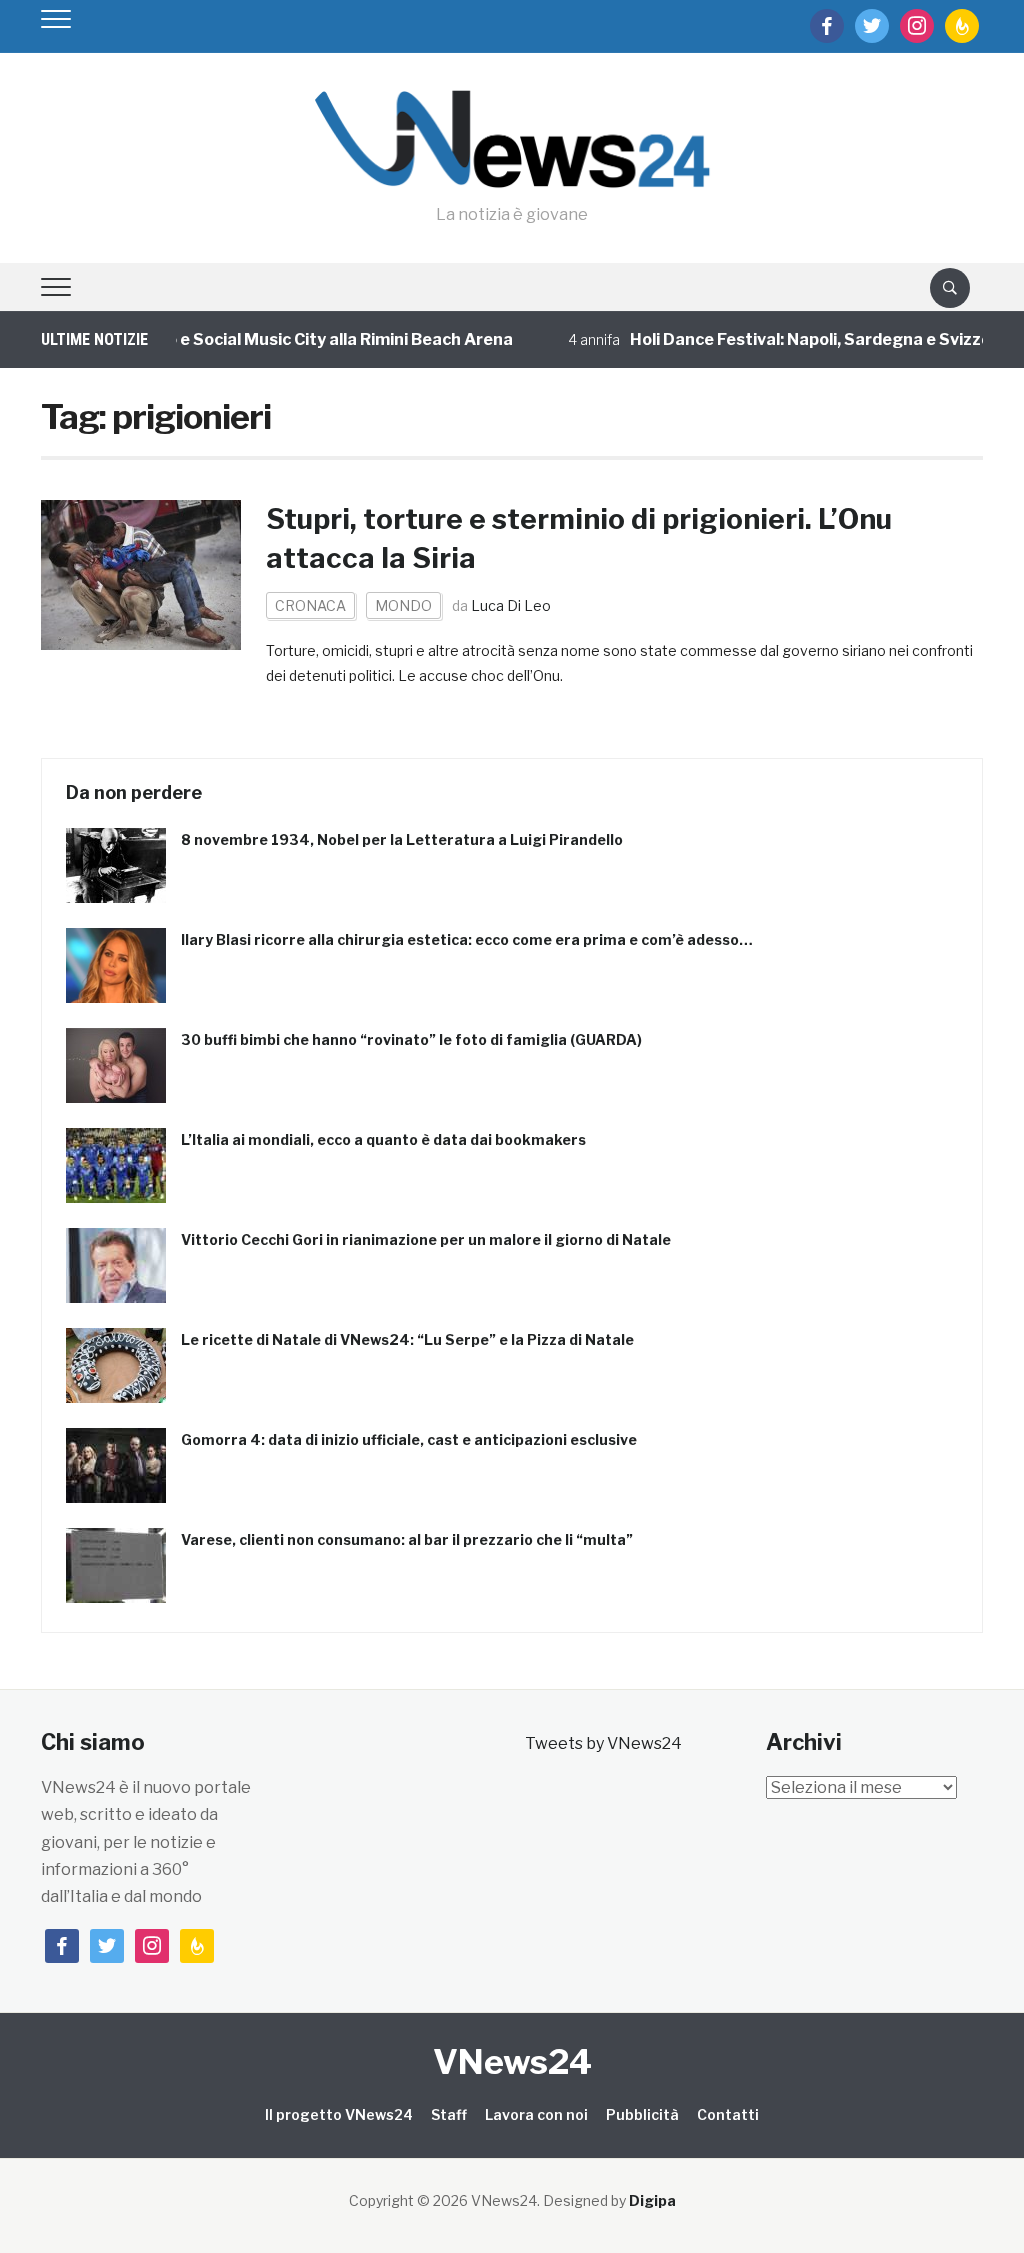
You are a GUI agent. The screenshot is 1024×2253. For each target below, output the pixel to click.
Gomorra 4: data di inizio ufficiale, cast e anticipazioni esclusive (409, 1439)
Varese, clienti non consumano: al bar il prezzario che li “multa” (407, 1539)
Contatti (728, 2114)
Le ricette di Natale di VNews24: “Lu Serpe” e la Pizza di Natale (407, 1339)
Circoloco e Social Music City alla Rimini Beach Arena (279, 339)
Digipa (652, 2200)
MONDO (403, 605)
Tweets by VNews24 (603, 1743)
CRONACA (310, 605)
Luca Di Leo (511, 605)
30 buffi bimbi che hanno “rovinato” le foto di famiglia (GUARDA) (411, 1039)
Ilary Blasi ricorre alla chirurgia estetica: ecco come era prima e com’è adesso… (467, 939)
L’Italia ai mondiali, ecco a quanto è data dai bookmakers (383, 1139)
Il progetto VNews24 (339, 2114)
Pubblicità (642, 2114)
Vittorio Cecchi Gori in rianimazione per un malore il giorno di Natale (426, 1239)
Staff (449, 2114)
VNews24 (512, 2061)
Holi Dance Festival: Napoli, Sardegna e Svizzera (790, 339)
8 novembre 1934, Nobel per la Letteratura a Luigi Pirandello (402, 839)
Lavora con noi (536, 2114)
